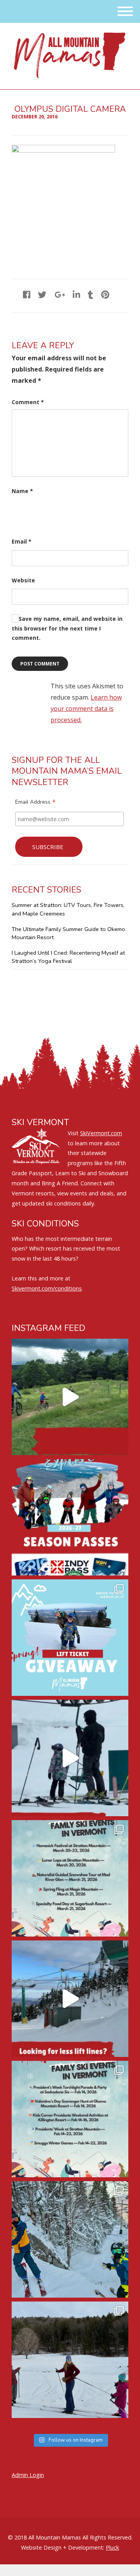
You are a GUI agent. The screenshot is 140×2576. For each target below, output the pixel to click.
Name (22, 491)
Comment (28, 402)
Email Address (35, 803)
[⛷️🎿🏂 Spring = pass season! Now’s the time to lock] (70, 1517)
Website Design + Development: (63, 2547)
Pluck (112, 2547)
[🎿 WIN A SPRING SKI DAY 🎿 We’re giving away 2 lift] (70, 1638)
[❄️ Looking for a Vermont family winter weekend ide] (70, 1758)
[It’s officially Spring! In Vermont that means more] (70, 1878)
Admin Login (28, 2475)
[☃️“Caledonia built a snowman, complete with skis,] (70, 2360)
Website (23, 580)
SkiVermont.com (101, 1133)
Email (22, 541)
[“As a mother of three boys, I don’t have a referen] (70, 2239)
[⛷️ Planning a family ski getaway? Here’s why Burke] (70, 1999)
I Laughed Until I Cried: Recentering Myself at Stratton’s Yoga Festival (68, 957)
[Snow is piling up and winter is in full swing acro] (70, 2119)
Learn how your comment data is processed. (86, 709)
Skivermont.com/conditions (47, 1288)
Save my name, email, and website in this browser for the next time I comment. (67, 628)
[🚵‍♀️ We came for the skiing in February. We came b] (70, 1397)
